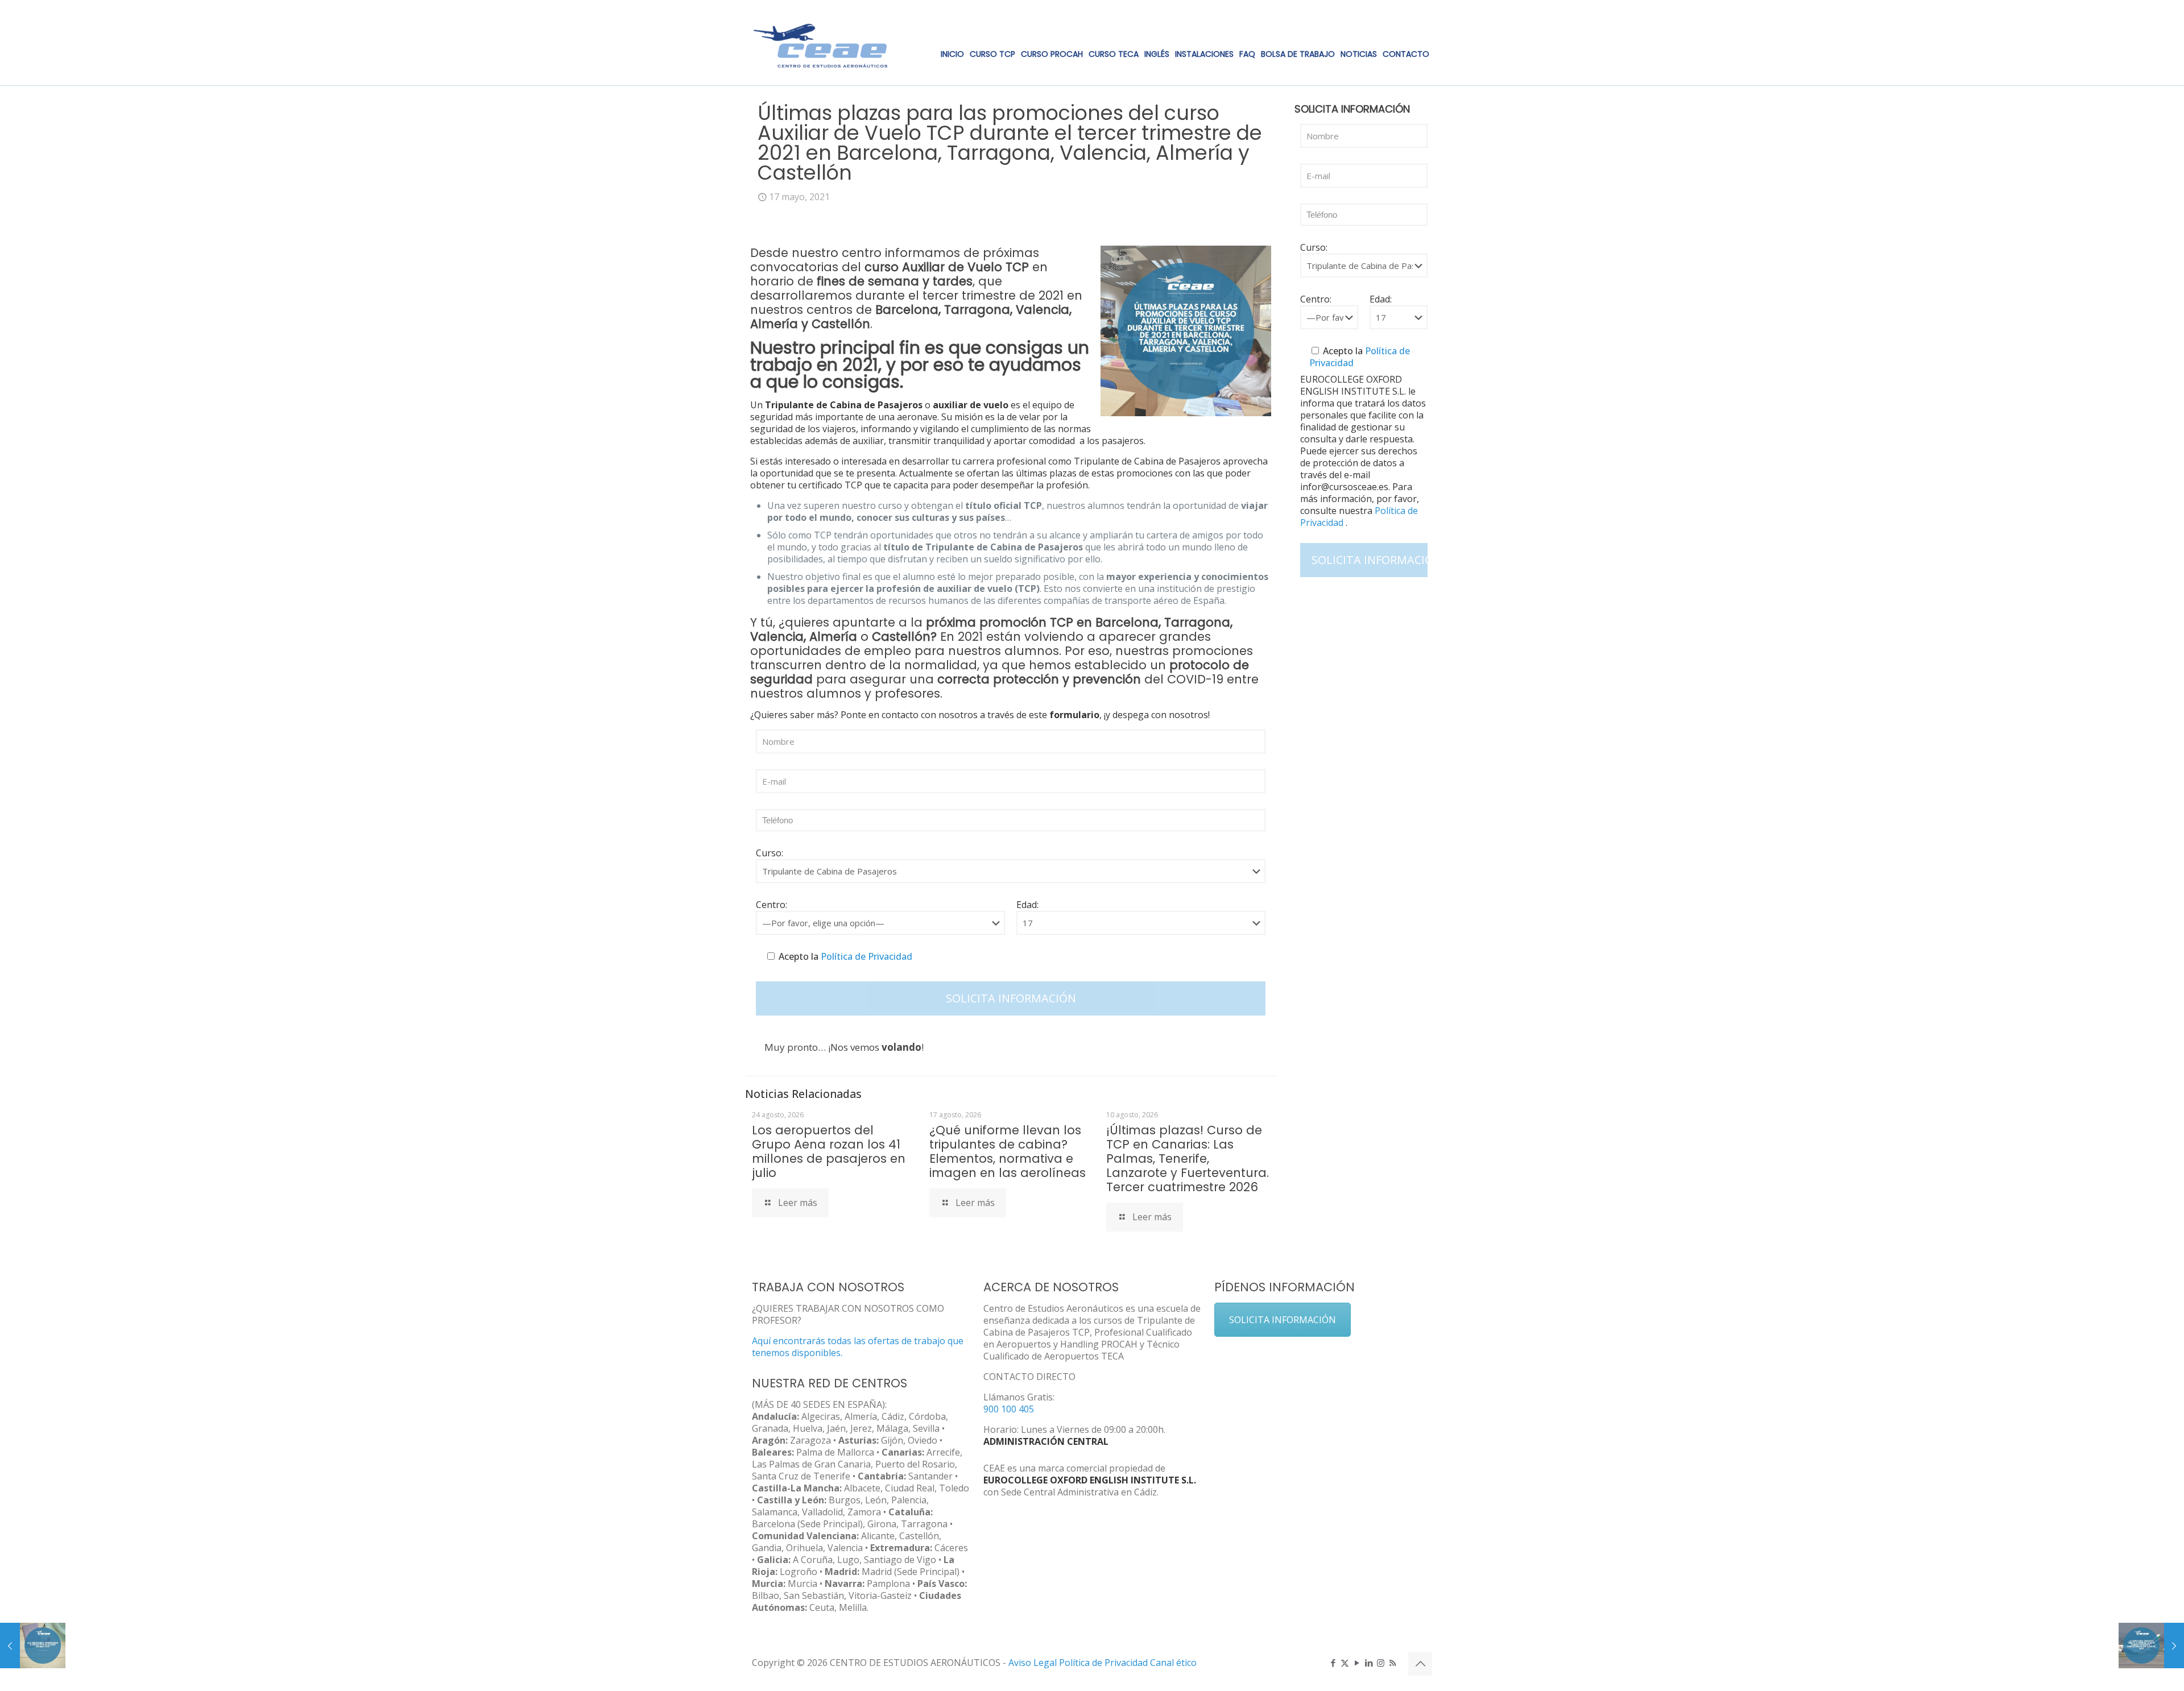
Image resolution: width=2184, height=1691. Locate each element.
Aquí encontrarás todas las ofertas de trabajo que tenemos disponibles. (858, 1347)
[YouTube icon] (1357, 1663)
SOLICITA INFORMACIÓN (1283, 1320)
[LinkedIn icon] (1369, 1663)
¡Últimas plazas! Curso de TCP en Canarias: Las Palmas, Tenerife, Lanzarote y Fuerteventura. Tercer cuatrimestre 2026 (1188, 1159)
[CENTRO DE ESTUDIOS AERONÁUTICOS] (821, 43)
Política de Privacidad (865, 956)
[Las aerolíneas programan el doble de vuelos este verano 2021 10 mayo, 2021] (33, 1646)
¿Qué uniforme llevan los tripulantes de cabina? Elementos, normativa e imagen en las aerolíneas (1008, 1151)
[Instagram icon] (1381, 1663)
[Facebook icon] (1333, 1663)
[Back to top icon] (1420, 1664)
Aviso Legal (1033, 1663)
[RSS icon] (1393, 1663)
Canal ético (1173, 1663)
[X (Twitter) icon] (1345, 1663)
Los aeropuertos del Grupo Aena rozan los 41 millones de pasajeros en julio (829, 1151)
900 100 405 (1009, 1409)
